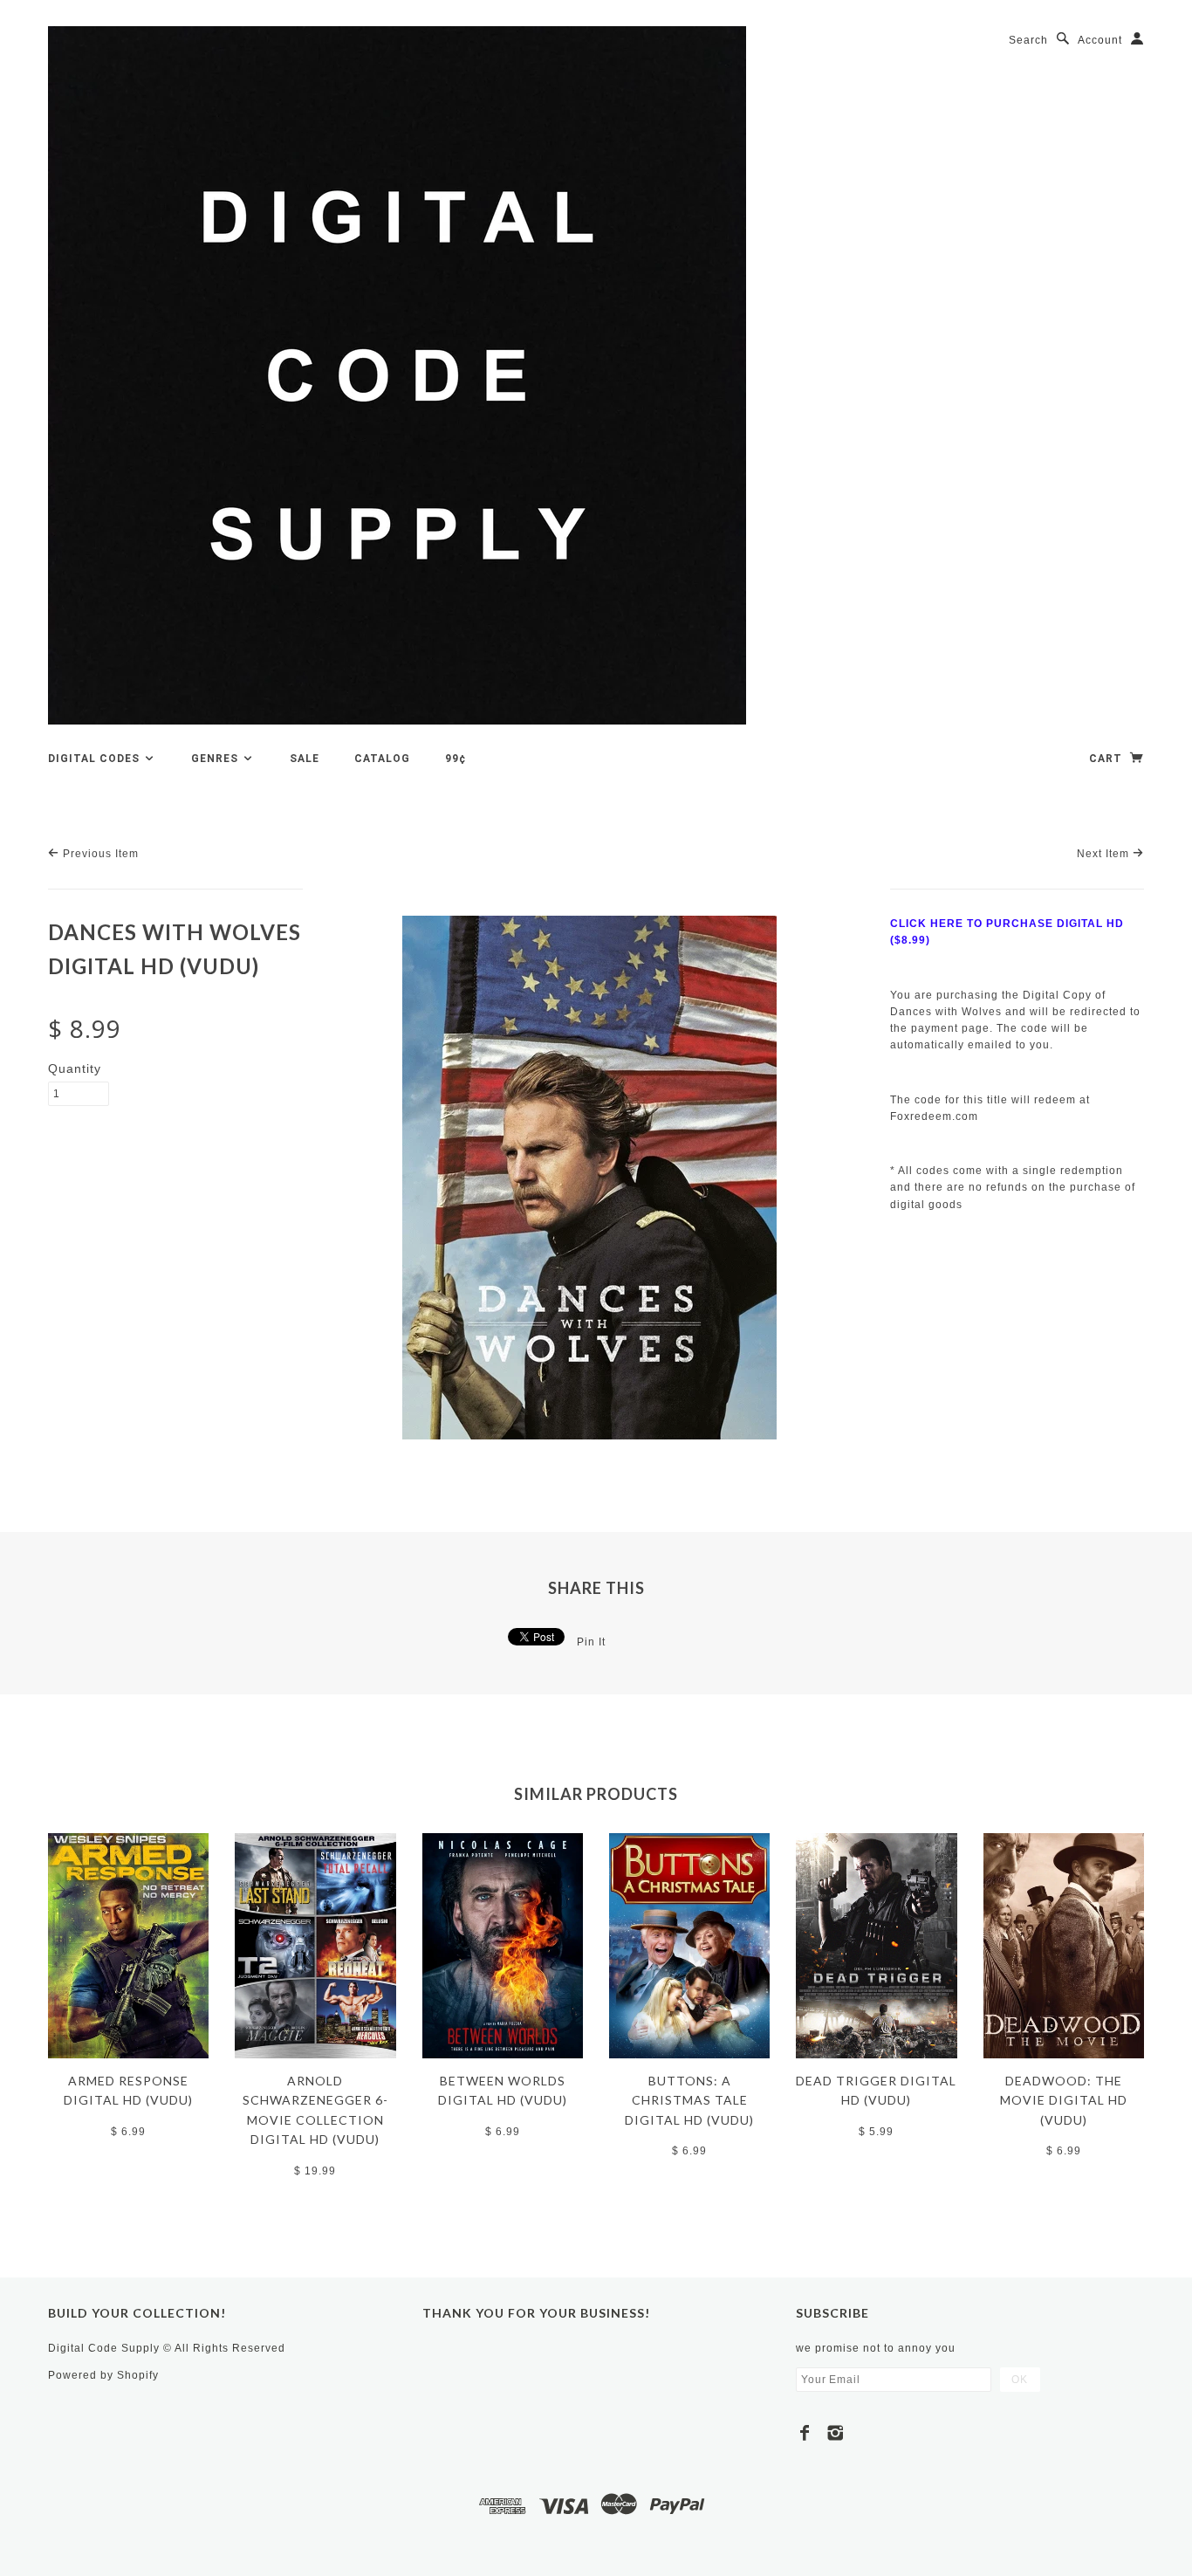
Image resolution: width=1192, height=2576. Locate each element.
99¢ (456, 759)
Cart (1107, 759)
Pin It (591, 1642)
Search (1028, 40)
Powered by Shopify (103, 2375)
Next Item (1105, 854)
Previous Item (99, 854)
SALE (305, 759)
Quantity (75, 1068)
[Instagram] (836, 2433)
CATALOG (382, 759)
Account (1100, 40)
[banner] (397, 375)
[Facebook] (805, 2433)
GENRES (216, 759)
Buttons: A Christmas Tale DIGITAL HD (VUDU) (689, 2100)
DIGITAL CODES (96, 759)
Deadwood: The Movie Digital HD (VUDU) (1064, 2100)
